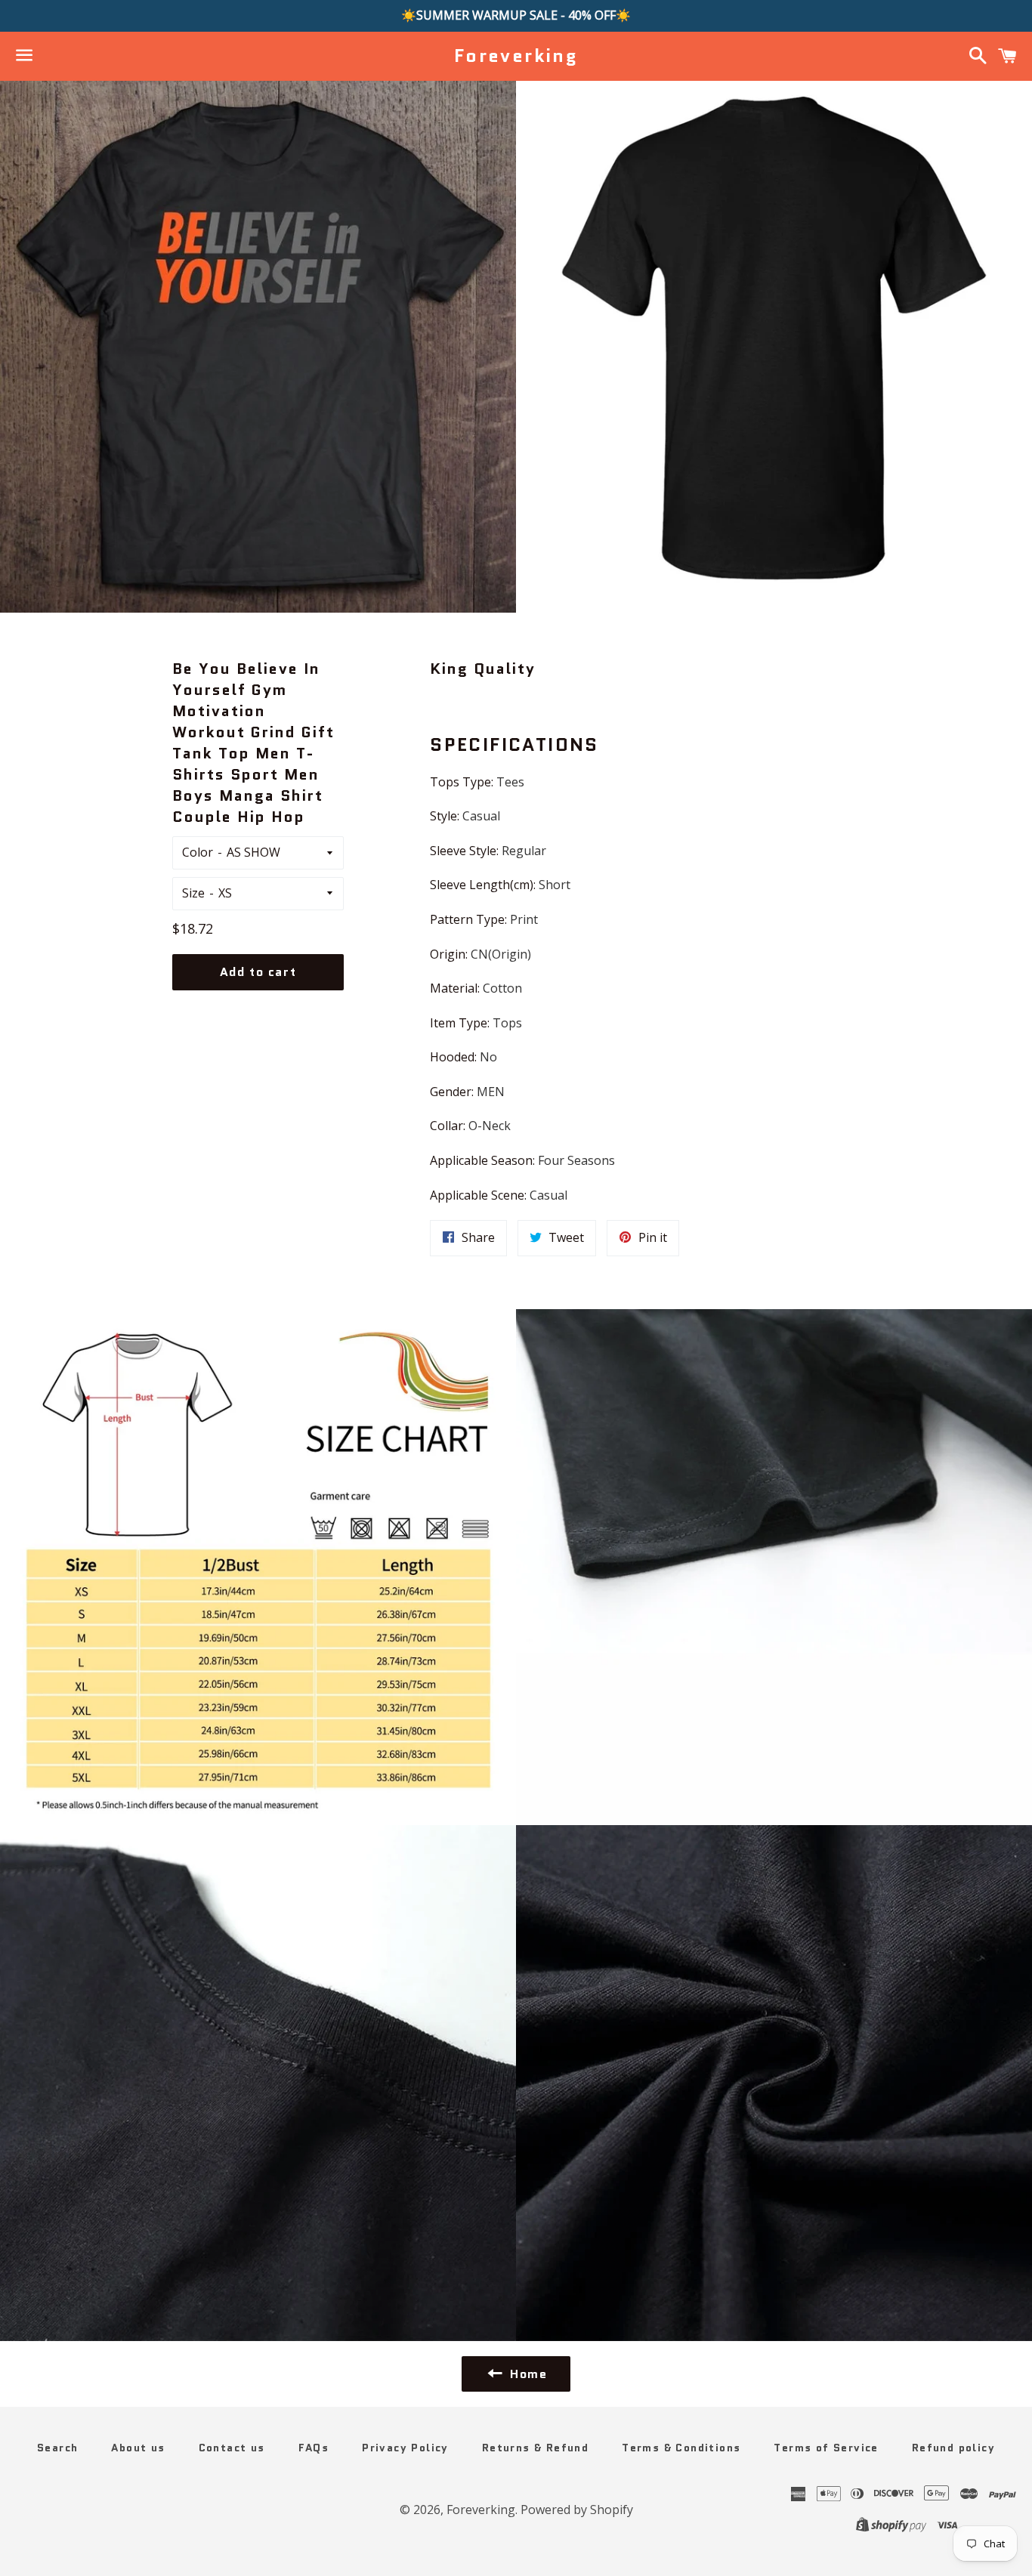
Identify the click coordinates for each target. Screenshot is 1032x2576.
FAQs (314, 2448)
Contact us (232, 2448)
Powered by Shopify (577, 2510)
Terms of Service (826, 2448)
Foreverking (516, 56)
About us (138, 2448)
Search (57, 2448)
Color (198, 852)
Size (193, 893)
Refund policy (953, 2448)
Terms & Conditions (681, 2448)
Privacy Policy (405, 2448)
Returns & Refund (535, 2448)
